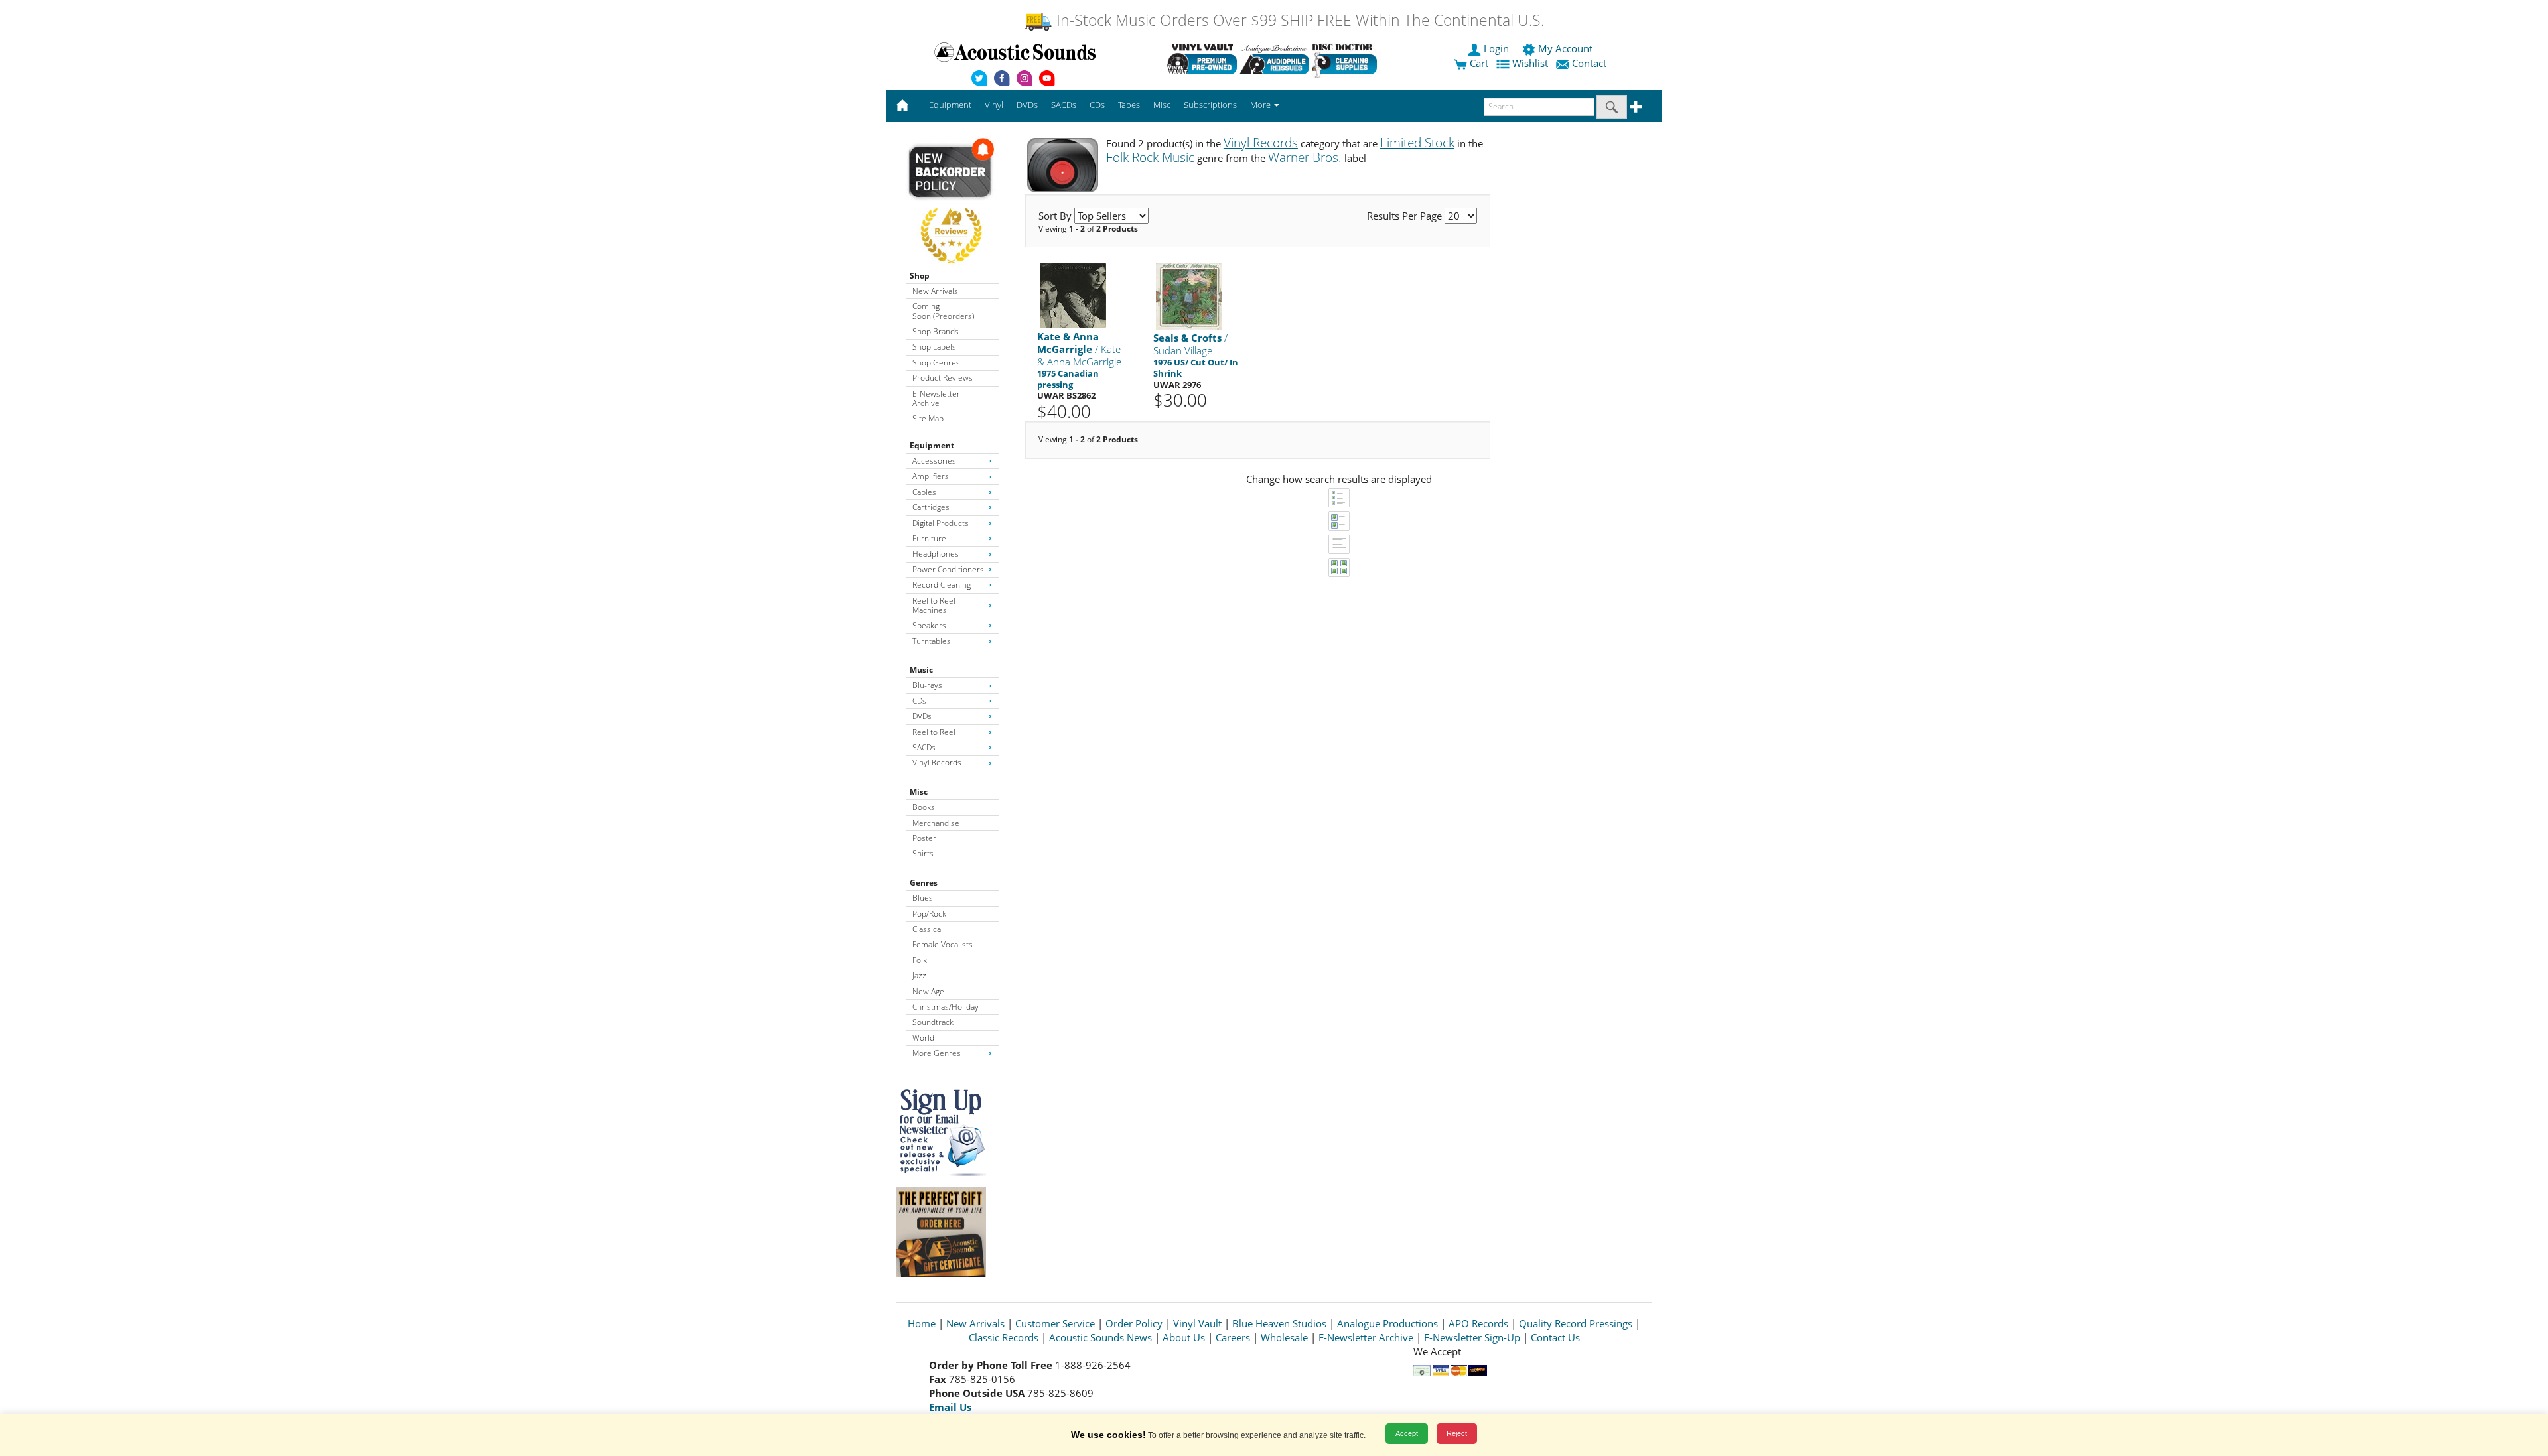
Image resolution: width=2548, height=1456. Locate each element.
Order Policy (1134, 1323)
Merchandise (936, 823)
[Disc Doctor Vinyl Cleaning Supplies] (1347, 59)
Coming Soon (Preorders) (943, 311)
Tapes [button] (1129, 105)
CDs (919, 701)
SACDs (924, 747)
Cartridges (931, 507)
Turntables (932, 641)
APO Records (1478, 1323)
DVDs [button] (1027, 105)
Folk (920, 960)
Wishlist (1530, 63)
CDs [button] (1097, 105)
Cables (924, 492)
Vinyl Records (937, 762)
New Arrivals (935, 291)
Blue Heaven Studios (1279, 1323)
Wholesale (1284, 1337)
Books (924, 807)
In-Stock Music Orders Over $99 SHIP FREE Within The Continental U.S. (1298, 20)
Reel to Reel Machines (934, 605)
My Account (1565, 48)
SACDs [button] (1064, 105)
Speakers (929, 625)
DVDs (922, 716)
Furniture (929, 538)
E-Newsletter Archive (936, 398)
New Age (928, 991)
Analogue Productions (1387, 1323)
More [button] (1261, 105)
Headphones (936, 554)
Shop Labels (934, 347)
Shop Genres (936, 363)
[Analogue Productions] (1274, 59)
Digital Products (941, 523)
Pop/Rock (929, 914)
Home (922, 1323)
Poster (924, 838)
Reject (1457, 1433)
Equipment (932, 445)
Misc (919, 792)
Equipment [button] (950, 105)
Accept (1407, 1433)
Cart (1478, 63)
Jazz (919, 975)
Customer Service (1055, 1323)
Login (1496, 48)
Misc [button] (1162, 105)
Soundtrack (933, 1022)
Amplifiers (931, 476)
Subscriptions (1210, 105)
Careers (1233, 1337)
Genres (924, 883)
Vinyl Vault (1197, 1323)
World (923, 1038)
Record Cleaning (942, 585)
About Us (1184, 1337)
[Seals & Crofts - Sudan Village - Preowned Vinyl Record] (1189, 296)
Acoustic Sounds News (1100, 1337)
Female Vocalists (943, 944)
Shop (920, 276)
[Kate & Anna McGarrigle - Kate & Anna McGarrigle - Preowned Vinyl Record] (1073, 296)
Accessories (934, 461)
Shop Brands (936, 331)
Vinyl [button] (994, 105)
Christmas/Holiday (946, 1007)
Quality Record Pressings (1576, 1323)
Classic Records (1004, 1337)
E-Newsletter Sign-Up (1472, 1337)
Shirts (923, 853)
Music (921, 670)
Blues (923, 898)
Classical (928, 929)
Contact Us (1555, 1337)
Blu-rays (927, 685)
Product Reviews (943, 378)
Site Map (928, 418)
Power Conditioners (948, 569)
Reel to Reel (934, 732)
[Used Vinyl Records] (1202, 59)
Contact (1589, 63)
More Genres (937, 1053)
